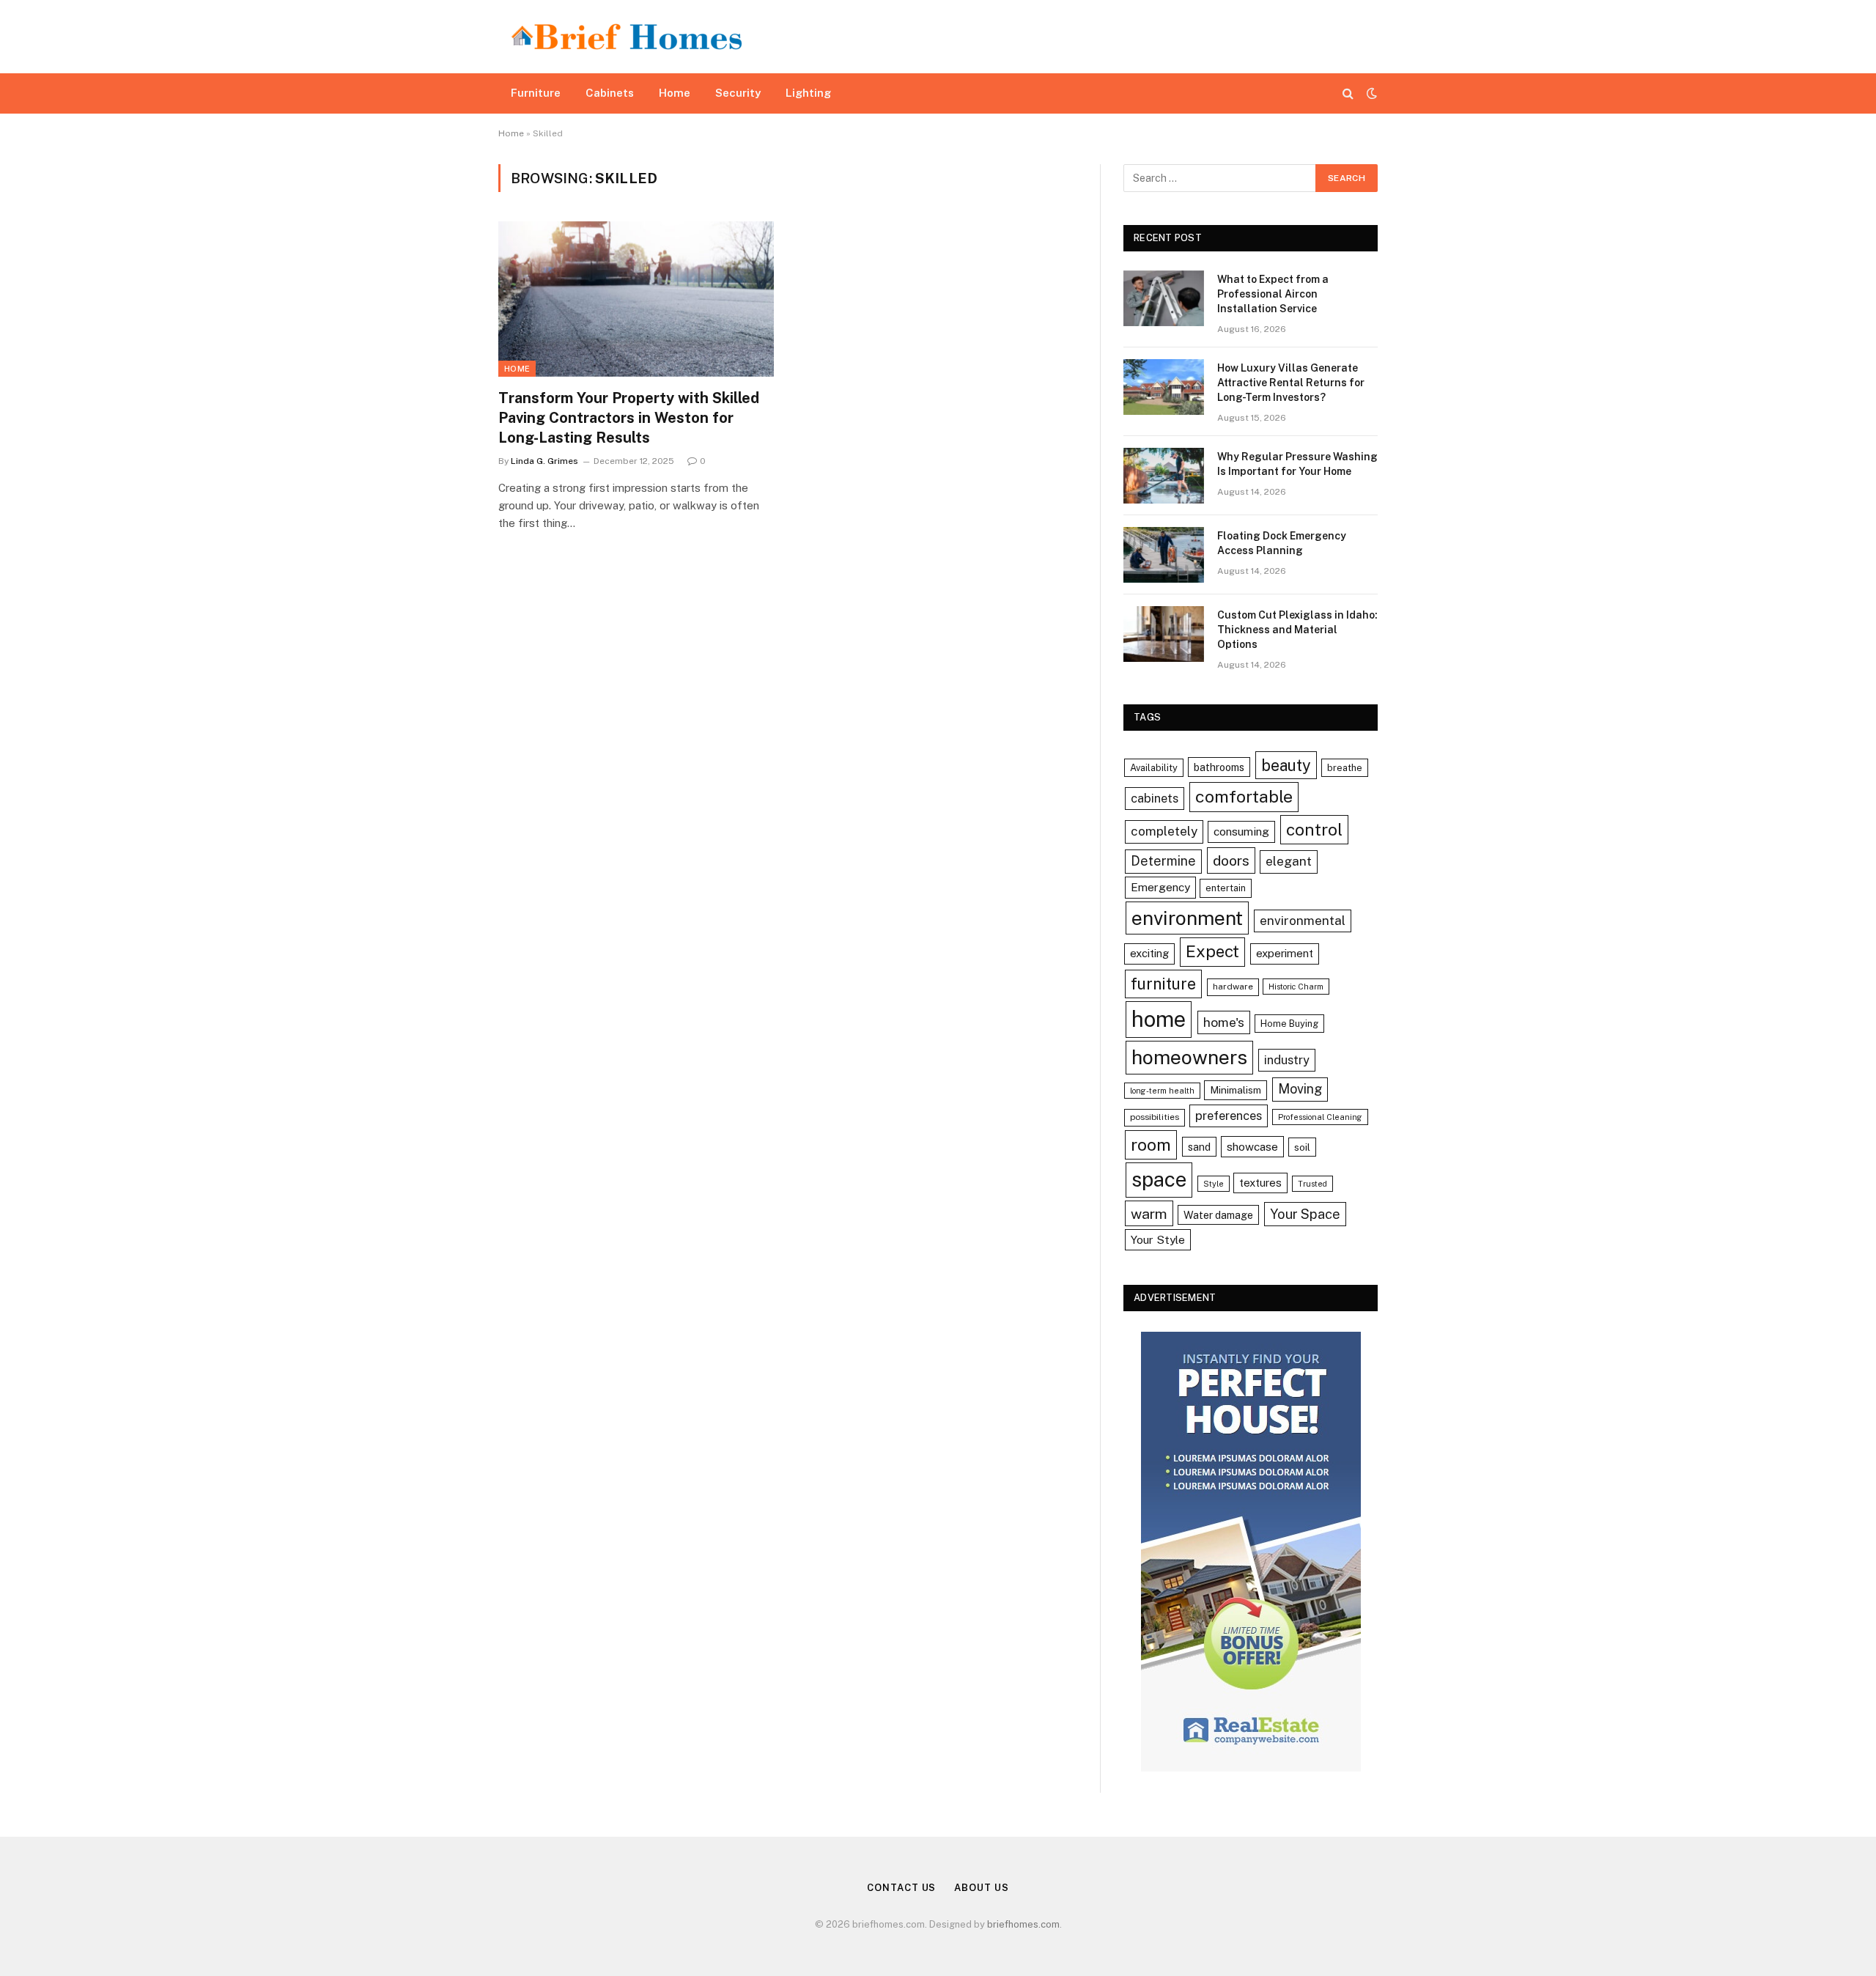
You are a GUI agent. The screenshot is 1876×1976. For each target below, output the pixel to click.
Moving (1300, 1089)
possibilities (1155, 1117)
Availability (1154, 768)
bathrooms (1219, 767)
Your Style (1158, 1239)
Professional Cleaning (1320, 1117)
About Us (981, 1888)
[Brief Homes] (627, 37)
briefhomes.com (1023, 1924)
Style (1214, 1184)
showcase (1252, 1146)
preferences (1229, 1116)
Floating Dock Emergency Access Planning (1282, 543)
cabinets (1155, 798)
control (1314, 829)
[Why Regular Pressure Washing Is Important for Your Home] (1164, 476)
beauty (1286, 765)
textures (1260, 1183)
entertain (1226, 888)
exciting (1149, 953)
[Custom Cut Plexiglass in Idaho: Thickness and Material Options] (1164, 634)
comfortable (1244, 796)
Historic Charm (1296, 987)
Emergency (1160, 887)
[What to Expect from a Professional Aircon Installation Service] (1164, 298)
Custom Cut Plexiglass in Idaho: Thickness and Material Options (1297, 630)
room (1151, 1144)
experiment (1285, 953)
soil (1302, 1147)
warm (1149, 1213)
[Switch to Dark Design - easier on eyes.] (1370, 93)
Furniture (536, 93)
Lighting (808, 93)
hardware (1233, 987)
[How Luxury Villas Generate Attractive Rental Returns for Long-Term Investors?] (1164, 387)
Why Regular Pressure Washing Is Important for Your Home (1297, 464)
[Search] (1348, 93)
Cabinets (610, 93)
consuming (1241, 831)
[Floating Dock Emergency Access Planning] (1164, 555)
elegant (1289, 861)
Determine (1163, 861)
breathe (1345, 768)
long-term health (1162, 1091)
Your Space (1305, 1214)
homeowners (1189, 1057)
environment (1187, 918)
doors (1231, 860)
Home (675, 93)
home (1159, 1019)
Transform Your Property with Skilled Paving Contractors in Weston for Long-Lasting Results (629, 418)
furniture (1163, 984)
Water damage (1218, 1215)
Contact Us (901, 1888)
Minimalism (1236, 1090)
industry (1287, 1060)
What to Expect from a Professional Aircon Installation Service (1273, 294)
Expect (1212, 951)
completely (1164, 831)
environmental (1303, 921)
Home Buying (1289, 1024)
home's (1224, 1022)
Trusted (1312, 1184)
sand (1199, 1147)
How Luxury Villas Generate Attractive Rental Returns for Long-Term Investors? (1291, 383)
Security (738, 93)
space (1159, 1179)
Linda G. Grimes (544, 461)
